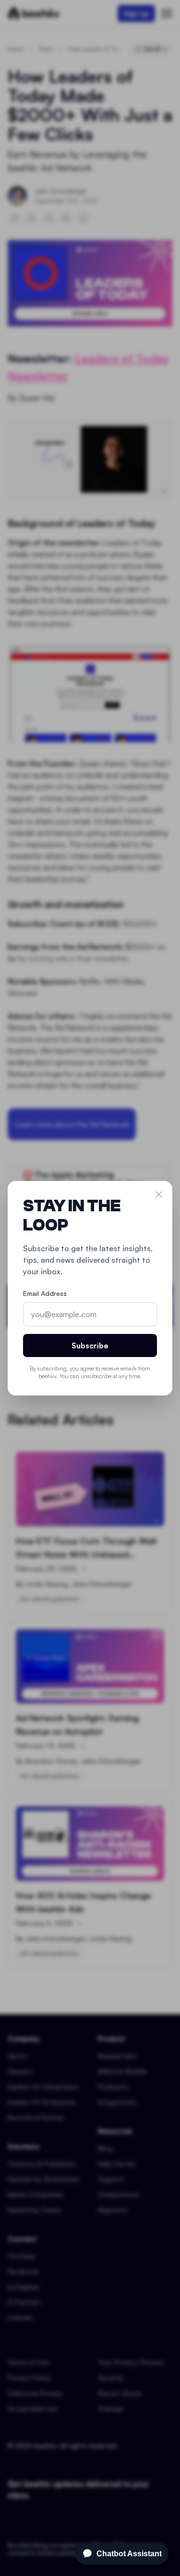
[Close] (159, 1194)
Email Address (45, 1293)
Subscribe (90, 1345)
